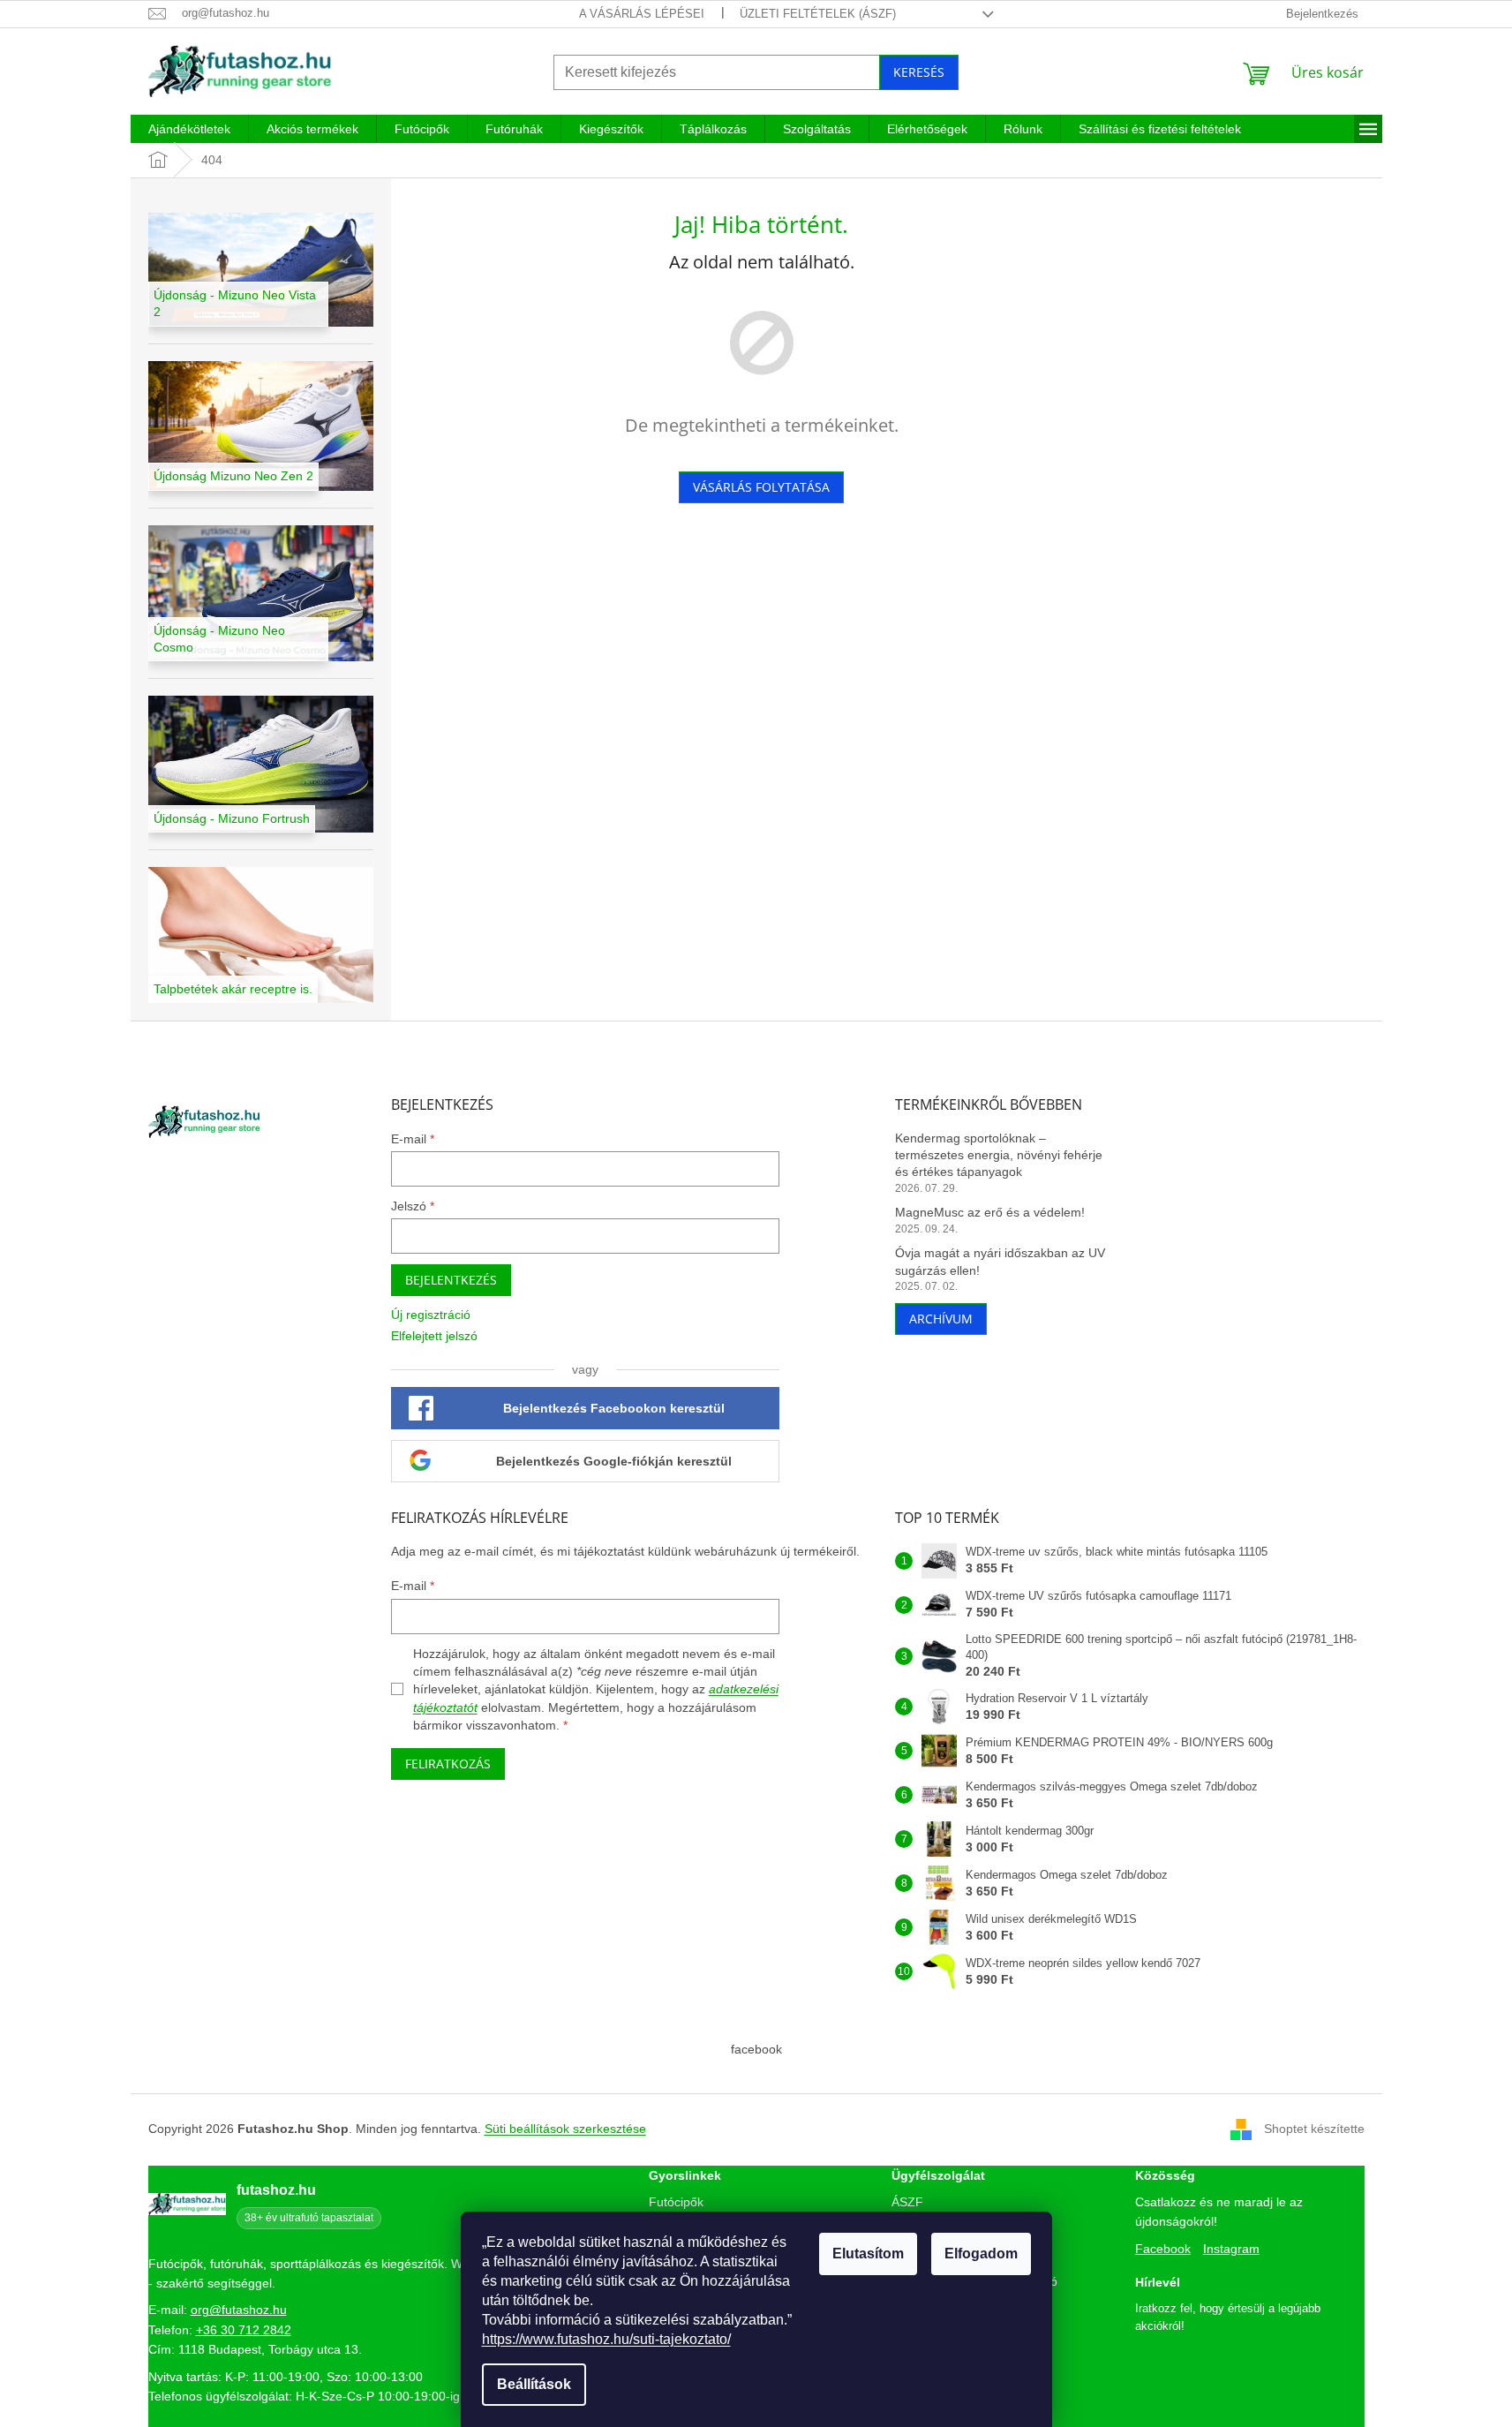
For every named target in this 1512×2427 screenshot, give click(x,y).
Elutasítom (868, 2254)
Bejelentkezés (451, 1280)
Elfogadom (981, 2254)
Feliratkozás (448, 1764)
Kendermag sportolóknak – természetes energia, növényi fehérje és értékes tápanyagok (999, 1155)
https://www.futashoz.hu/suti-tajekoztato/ (606, 2339)
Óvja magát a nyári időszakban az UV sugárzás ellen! (1000, 1261)
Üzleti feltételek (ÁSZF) (818, 14)
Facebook (1163, 2249)
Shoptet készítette (1314, 2129)
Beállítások (534, 2384)
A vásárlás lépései (642, 14)
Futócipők (676, 2202)
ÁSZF (907, 2202)
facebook (756, 2049)
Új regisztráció (431, 1315)
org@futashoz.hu (239, 2310)
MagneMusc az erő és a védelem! (990, 1212)
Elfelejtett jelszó (434, 1336)
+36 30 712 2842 (244, 2330)
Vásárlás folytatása (761, 487)
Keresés (919, 72)
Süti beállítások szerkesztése (565, 2129)
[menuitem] (189, 129)
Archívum (941, 1319)
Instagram (1231, 2249)
